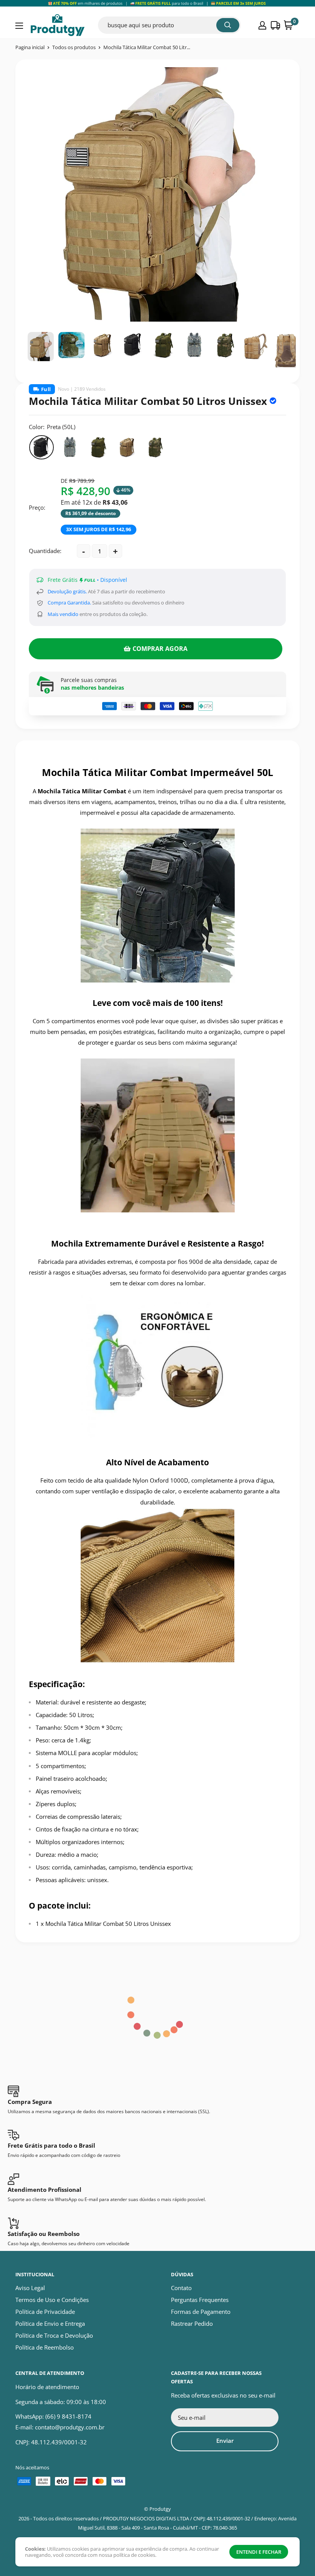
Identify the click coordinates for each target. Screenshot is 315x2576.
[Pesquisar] (228, 25)
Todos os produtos (74, 47)
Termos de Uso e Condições (52, 2300)
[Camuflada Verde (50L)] (155, 447)
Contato (181, 2288)
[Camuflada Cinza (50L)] (70, 447)
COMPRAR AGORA (160, 649)
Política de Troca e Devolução (54, 2335)
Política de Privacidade (45, 2312)
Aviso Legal (30, 2288)
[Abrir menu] (19, 26)
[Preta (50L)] (41, 447)
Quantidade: (45, 551)
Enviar (225, 2441)
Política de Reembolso (45, 2347)
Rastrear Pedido (192, 2323)
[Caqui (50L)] (127, 447)
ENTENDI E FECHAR (259, 2552)
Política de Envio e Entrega (50, 2323)
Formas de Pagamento (201, 2312)
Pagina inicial (30, 47)
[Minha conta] (262, 25)
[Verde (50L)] (98, 447)
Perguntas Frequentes (200, 2300)
